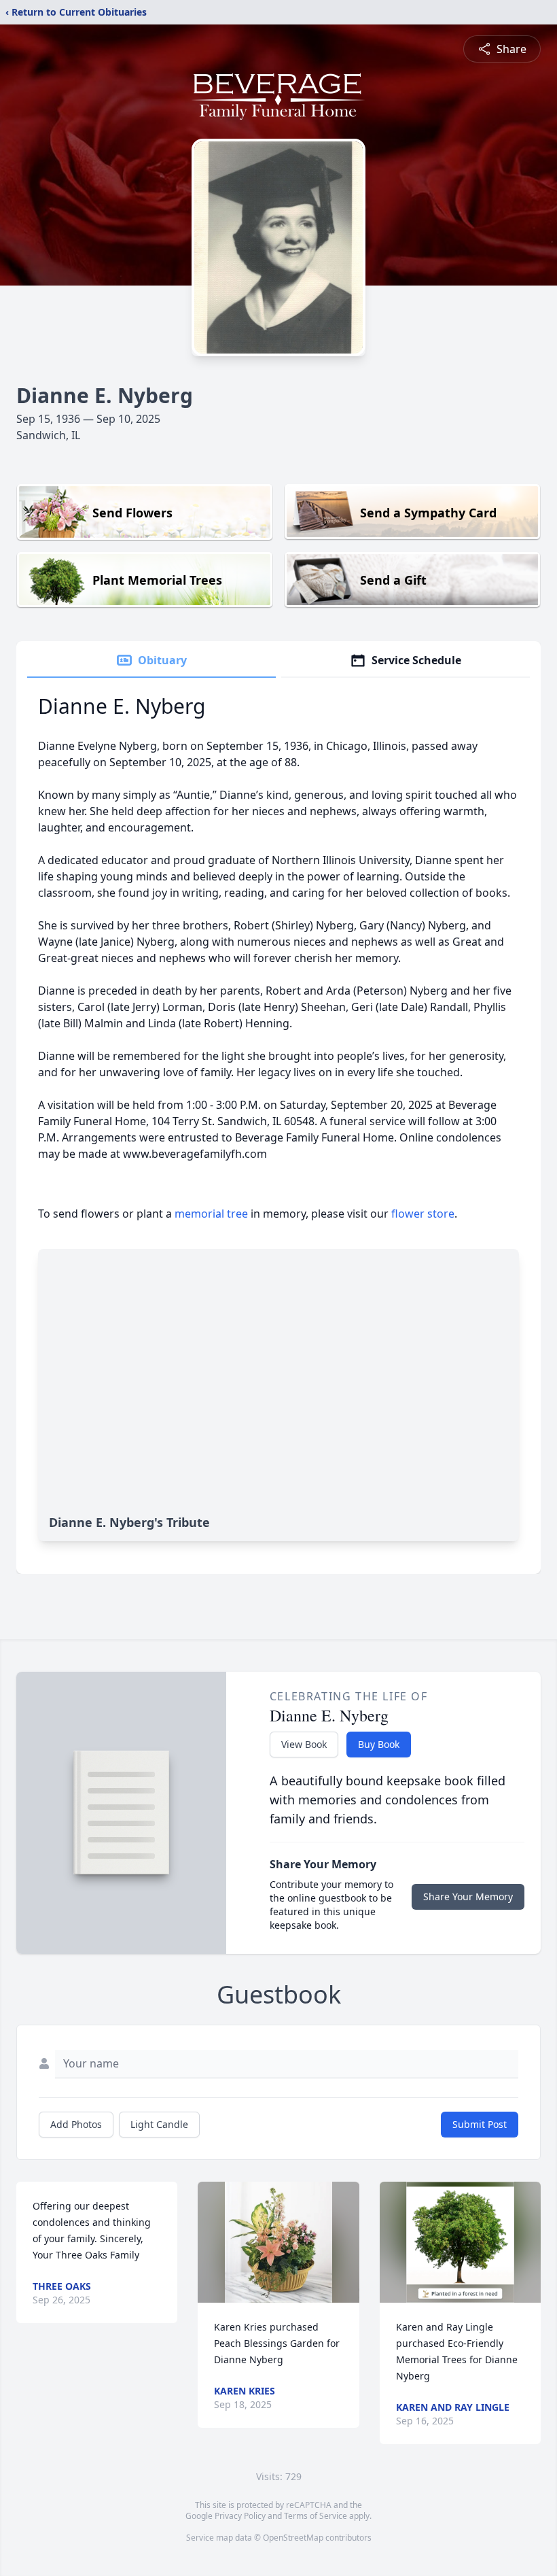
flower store (423, 1214)
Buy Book (379, 1744)
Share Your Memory (468, 1896)
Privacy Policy (240, 2516)
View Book (304, 1744)
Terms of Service (316, 2516)
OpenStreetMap (293, 2538)
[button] (278, 2242)
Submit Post (480, 2124)
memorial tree (211, 1214)
